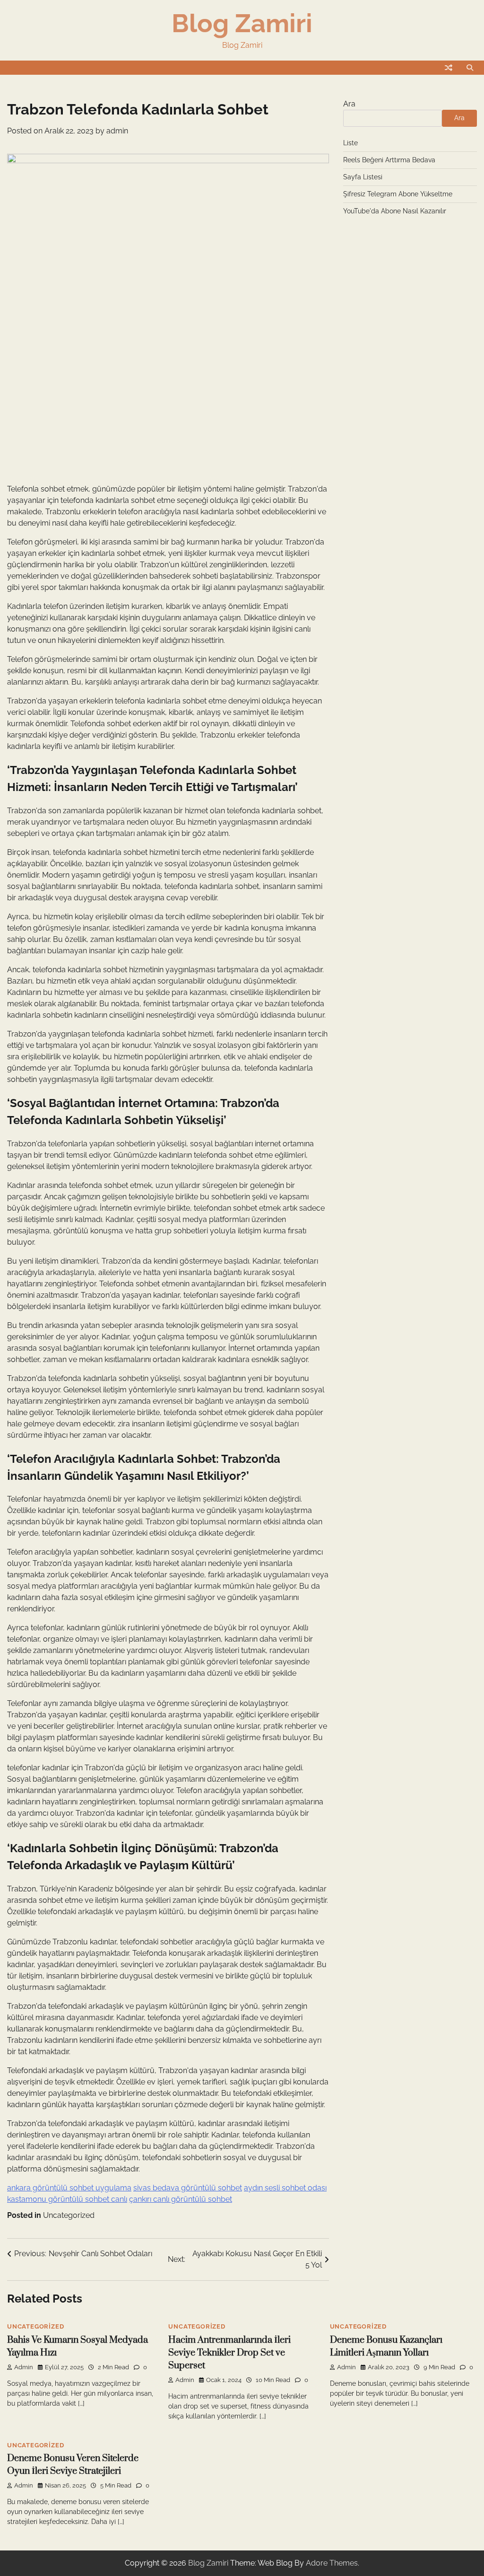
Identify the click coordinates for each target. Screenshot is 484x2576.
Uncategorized (69, 2215)
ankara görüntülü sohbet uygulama (69, 2188)
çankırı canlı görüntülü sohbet (181, 2199)
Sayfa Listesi (363, 177)
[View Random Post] (449, 68)
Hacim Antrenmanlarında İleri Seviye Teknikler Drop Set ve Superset (229, 2353)
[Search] (470, 68)
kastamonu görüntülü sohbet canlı (67, 2199)
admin (117, 131)
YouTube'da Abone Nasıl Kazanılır (395, 211)
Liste (350, 143)
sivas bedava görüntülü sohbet (188, 2188)
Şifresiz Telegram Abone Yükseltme (398, 194)
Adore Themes (332, 2563)
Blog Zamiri (242, 23)
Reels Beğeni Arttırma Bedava (389, 160)
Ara (349, 104)
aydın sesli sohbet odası (285, 2188)
